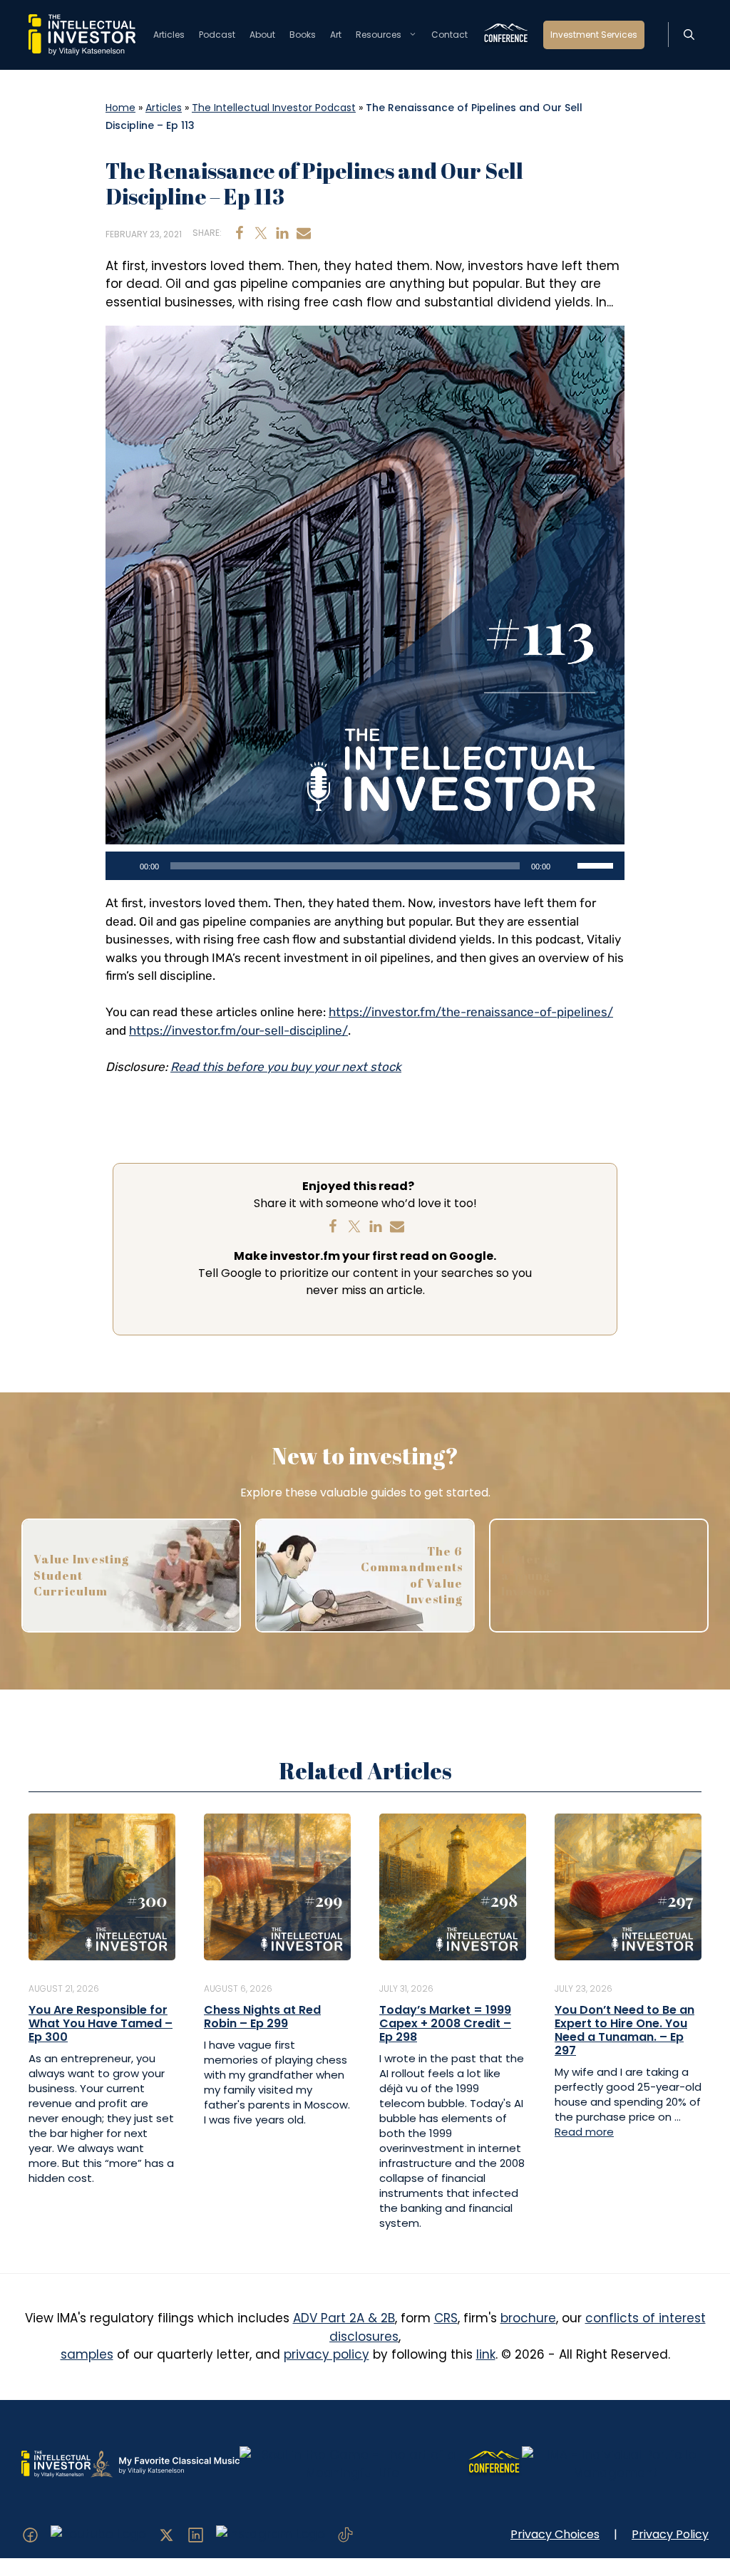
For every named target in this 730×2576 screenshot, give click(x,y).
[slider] (597, 864)
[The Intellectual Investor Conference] (494, 2463)
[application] (365, 866)
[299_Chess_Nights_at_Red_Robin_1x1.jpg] (277, 1886)
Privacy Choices (555, 2534)
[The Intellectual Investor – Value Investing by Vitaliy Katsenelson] (82, 34)
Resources (379, 35)
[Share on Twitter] (261, 233)
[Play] (124, 866)
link (486, 2354)
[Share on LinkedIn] (282, 233)
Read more (584, 2132)
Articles (169, 35)
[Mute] (566, 866)
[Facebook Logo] (30, 2534)
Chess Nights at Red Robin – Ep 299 (262, 2017)
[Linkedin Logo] (196, 2534)
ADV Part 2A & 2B (344, 2318)
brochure (528, 2318)
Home (120, 108)
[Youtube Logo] (98, 2534)
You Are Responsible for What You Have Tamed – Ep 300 (101, 2023)
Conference (505, 35)
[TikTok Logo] (345, 2534)
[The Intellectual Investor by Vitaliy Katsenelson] (56, 2463)
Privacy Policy (670, 2534)
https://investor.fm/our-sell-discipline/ (238, 1030)
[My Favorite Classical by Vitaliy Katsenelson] (165, 2463)
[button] (689, 35)
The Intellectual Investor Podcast (274, 108)
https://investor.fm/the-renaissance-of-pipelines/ (471, 1012)
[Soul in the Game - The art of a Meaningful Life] (353, 2463)
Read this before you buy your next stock (286, 1067)
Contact (449, 35)
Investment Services (594, 35)
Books (303, 35)
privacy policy (327, 2354)
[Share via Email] (304, 233)
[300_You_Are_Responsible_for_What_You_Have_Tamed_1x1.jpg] (102, 1886)
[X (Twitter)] (166, 2534)
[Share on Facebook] (240, 233)
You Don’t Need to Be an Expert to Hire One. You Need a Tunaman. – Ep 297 (624, 2031)
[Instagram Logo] (271, 2534)
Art (336, 35)
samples (87, 2354)
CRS (446, 2318)
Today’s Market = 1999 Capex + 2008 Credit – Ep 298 (445, 2023)
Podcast (217, 35)
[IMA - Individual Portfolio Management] (615, 2463)
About (262, 35)
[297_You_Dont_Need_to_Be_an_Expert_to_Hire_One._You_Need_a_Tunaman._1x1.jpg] (628, 1886)
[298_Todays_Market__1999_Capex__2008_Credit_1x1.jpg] (453, 1886)
